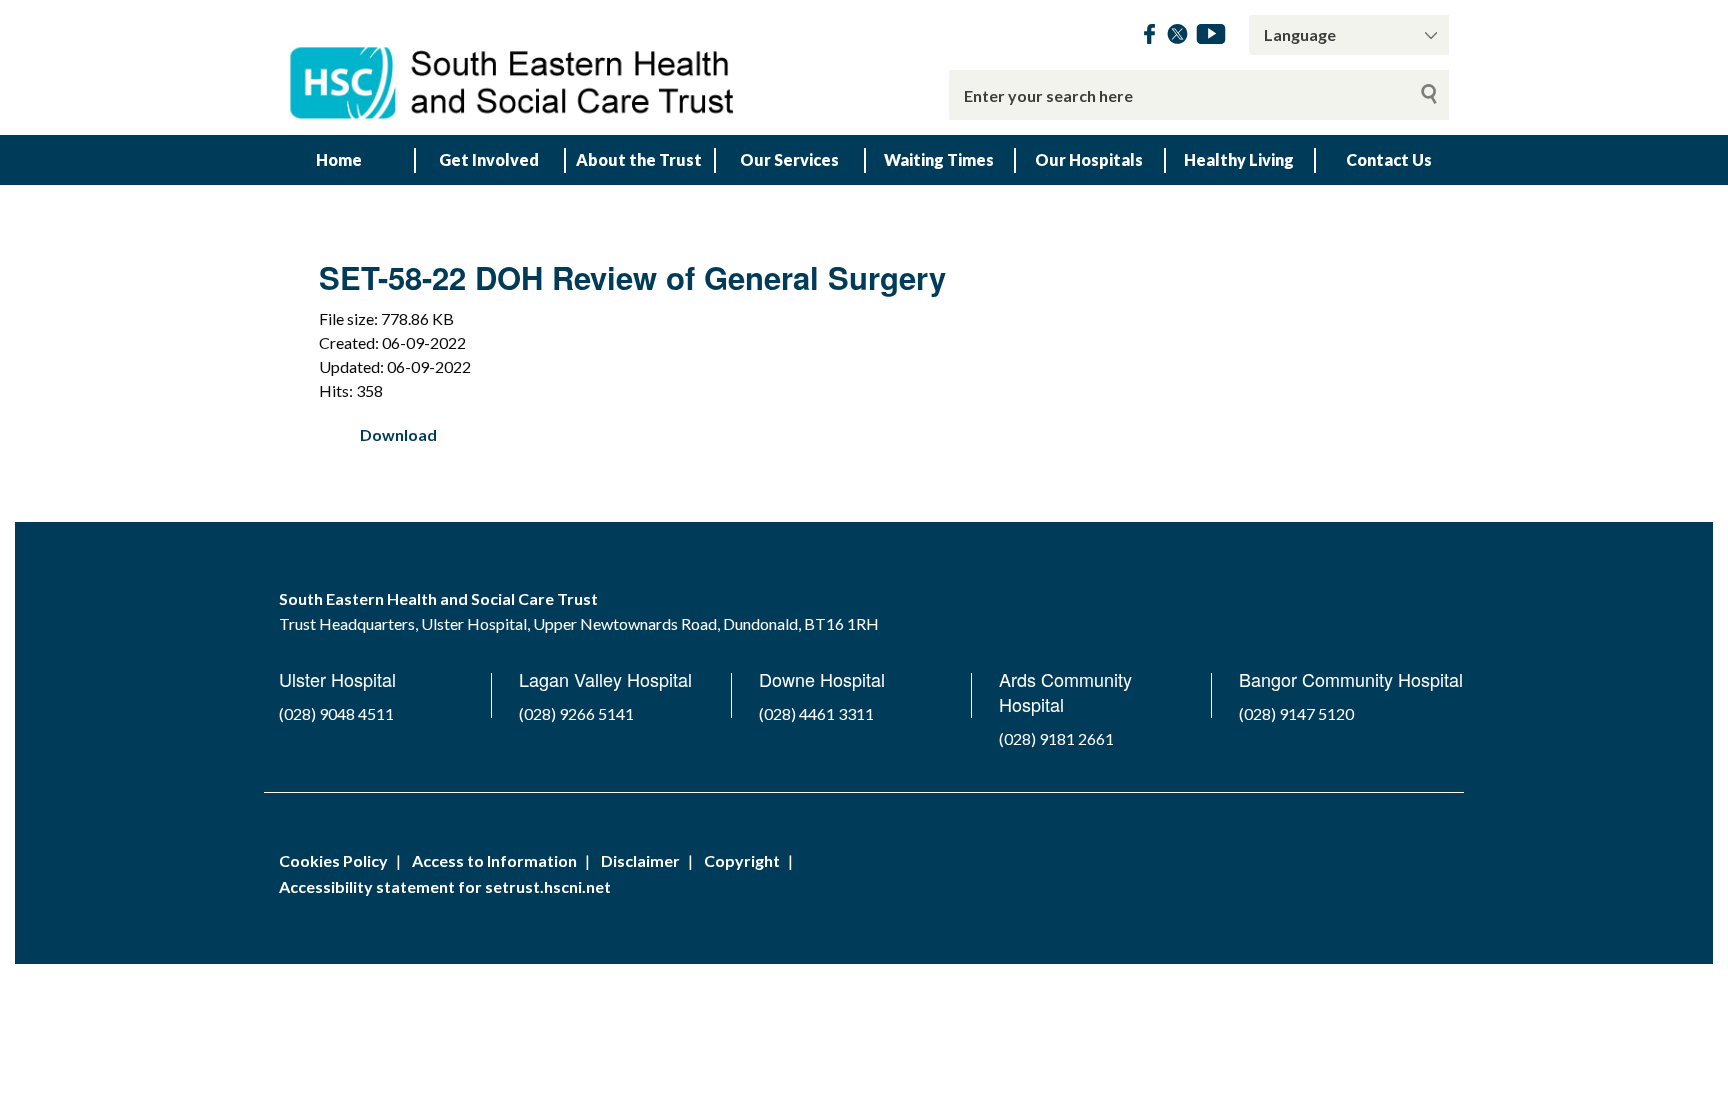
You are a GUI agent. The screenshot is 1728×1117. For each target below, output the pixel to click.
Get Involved (489, 159)
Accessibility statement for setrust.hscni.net (445, 886)
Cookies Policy (333, 860)
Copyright (742, 860)
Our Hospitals (1089, 159)
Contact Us (1389, 159)
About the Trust (639, 159)
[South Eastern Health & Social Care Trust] (514, 67)
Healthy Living (1239, 159)
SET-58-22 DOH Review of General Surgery (632, 277)
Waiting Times (939, 159)
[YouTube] (1211, 37)
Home (339, 159)
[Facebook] (1149, 37)
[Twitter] (1177, 37)
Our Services (789, 159)
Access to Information (494, 860)
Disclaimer (640, 860)
